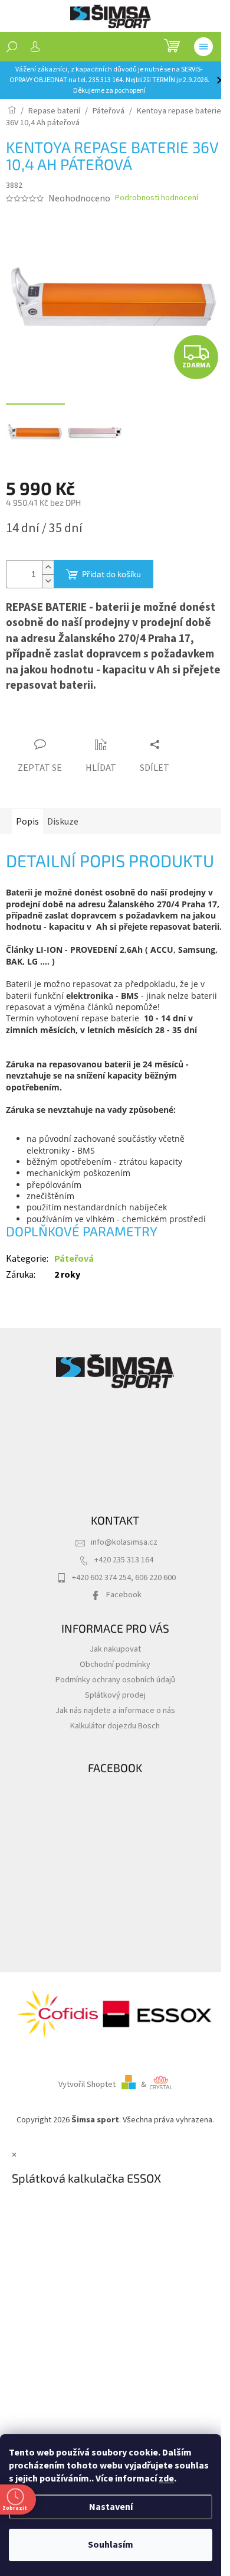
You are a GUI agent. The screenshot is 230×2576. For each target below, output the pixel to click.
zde (166, 2479)
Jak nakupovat (115, 1649)
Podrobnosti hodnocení (157, 198)
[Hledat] (12, 47)
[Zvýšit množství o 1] (48, 567)
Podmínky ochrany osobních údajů (115, 1680)
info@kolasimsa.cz (124, 1542)
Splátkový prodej (115, 1695)
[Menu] (203, 47)
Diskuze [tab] (63, 822)
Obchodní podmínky (115, 1664)
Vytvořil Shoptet (87, 2084)
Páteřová (74, 1259)
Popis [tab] (27, 822)
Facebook (124, 1595)
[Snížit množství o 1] (48, 581)
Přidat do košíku (111, 574)
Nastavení (111, 2507)
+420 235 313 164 (124, 1560)
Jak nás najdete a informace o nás (115, 1710)
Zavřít (72, 722)
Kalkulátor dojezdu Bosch (115, 1726)
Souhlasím (111, 2545)
